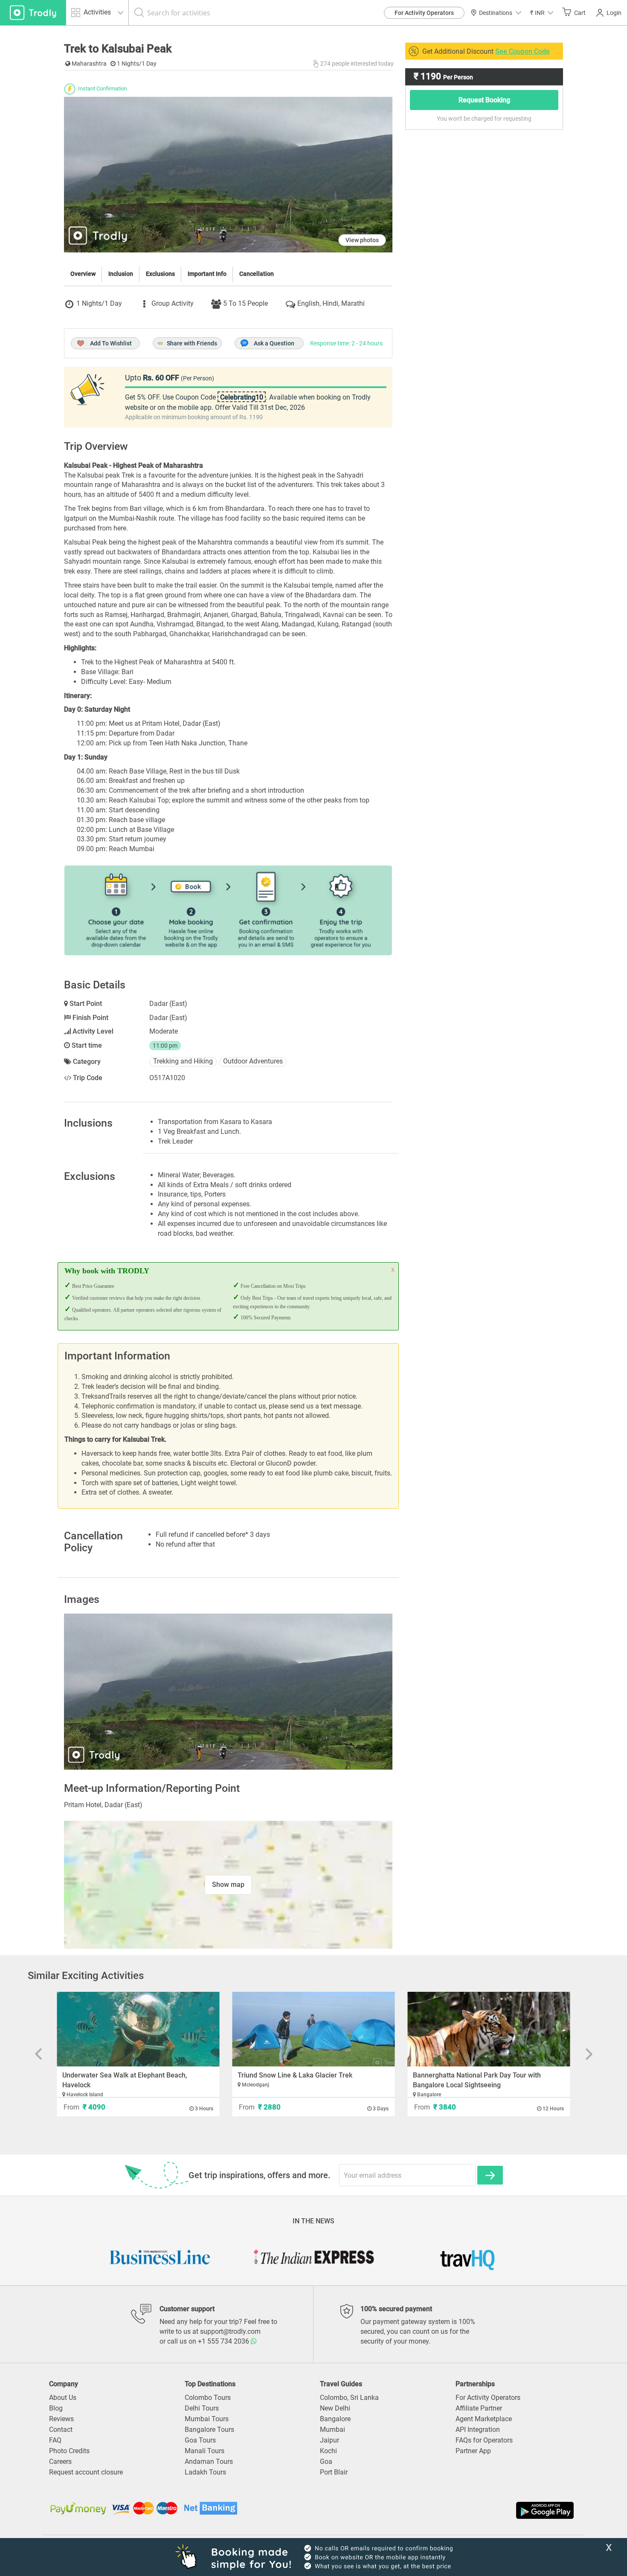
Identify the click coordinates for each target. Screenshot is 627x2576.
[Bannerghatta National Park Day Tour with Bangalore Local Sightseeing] (489, 2029)
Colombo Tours (208, 2398)
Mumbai (332, 2430)
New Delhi (335, 2408)
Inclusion (121, 274)
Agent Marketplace (484, 2419)
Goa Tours (200, 2440)
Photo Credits (69, 2451)
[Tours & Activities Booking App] (445, 2510)
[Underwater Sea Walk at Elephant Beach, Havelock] (138, 2029)
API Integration (478, 2430)
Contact (61, 2430)
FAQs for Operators (484, 2440)
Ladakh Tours (205, 2472)
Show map (228, 1885)
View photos (362, 240)
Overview (83, 274)
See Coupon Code (522, 51)
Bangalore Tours (209, 2430)
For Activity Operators (424, 13)
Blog (56, 2408)
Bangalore (335, 2419)
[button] (542, 13)
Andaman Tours (209, 2462)
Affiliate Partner (479, 2408)
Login (614, 13)
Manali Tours (205, 2451)
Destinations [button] (496, 13)
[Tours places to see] (33, 13)
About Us (63, 2398)
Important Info (207, 274)
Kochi (328, 2451)
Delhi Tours (202, 2408)
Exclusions (160, 274)
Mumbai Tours (207, 2419)
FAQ (55, 2440)
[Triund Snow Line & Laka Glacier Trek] (314, 2029)
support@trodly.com (230, 2331)
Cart (580, 13)
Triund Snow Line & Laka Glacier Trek (295, 2075)
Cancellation (257, 274)
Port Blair (334, 2472)
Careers (60, 2462)
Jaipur (329, 2440)
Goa (326, 2462)
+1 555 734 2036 (224, 2341)
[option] (228, 1691)
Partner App (473, 2451)
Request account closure (86, 2472)
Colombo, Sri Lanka (349, 2398)
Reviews (61, 2419)
